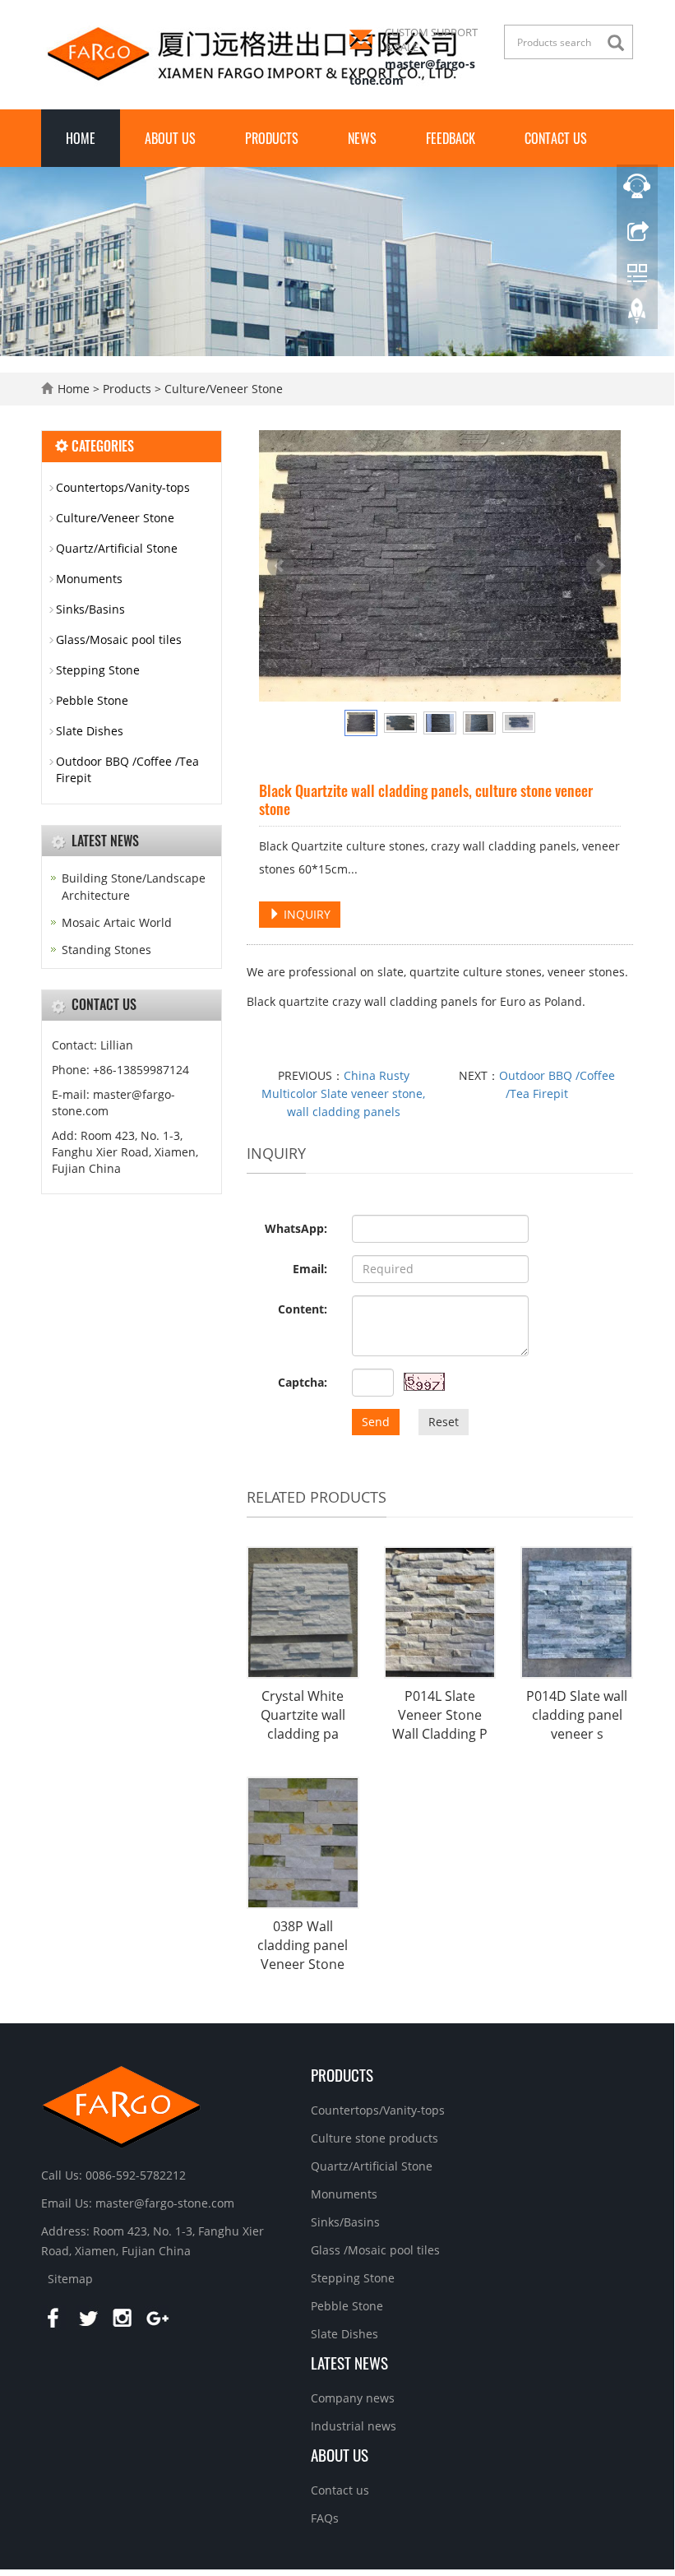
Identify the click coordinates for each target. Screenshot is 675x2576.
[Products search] (620, 43)
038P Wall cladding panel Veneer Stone (303, 1945)
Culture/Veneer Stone (222, 389)
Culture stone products (374, 2138)
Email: (310, 1269)
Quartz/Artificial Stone (117, 548)
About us (170, 138)
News (362, 138)
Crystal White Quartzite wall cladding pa (303, 1715)
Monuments (89, 579)
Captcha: (303, 1382)
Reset (444, 1422)
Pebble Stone (92, 700)
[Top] (637, 315)
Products (272, 138)
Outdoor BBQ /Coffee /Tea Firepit (127, 769)
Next (599, 566)
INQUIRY (305, 914)
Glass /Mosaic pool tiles (375, 2250)
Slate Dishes (90, 731)
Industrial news (354, 2426)
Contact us (556, 138)
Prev (280, 566)
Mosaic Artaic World (117, 922)
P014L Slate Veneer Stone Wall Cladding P (440, 1715)
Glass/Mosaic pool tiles (119, 639)
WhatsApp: (296, 1228)
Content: (303, 1309)
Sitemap (70, 2279)
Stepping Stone (98, 670)
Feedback (451, 138)
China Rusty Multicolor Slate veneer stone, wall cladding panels (343, 1093)
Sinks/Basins (90, 609)
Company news (353, 2398)
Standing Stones (106, 950)
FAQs (325, 2518)
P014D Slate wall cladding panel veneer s (577, 1715)
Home (81, 138)
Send (376, 1422)
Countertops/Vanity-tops (123, 487)
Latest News (349, 2362)
